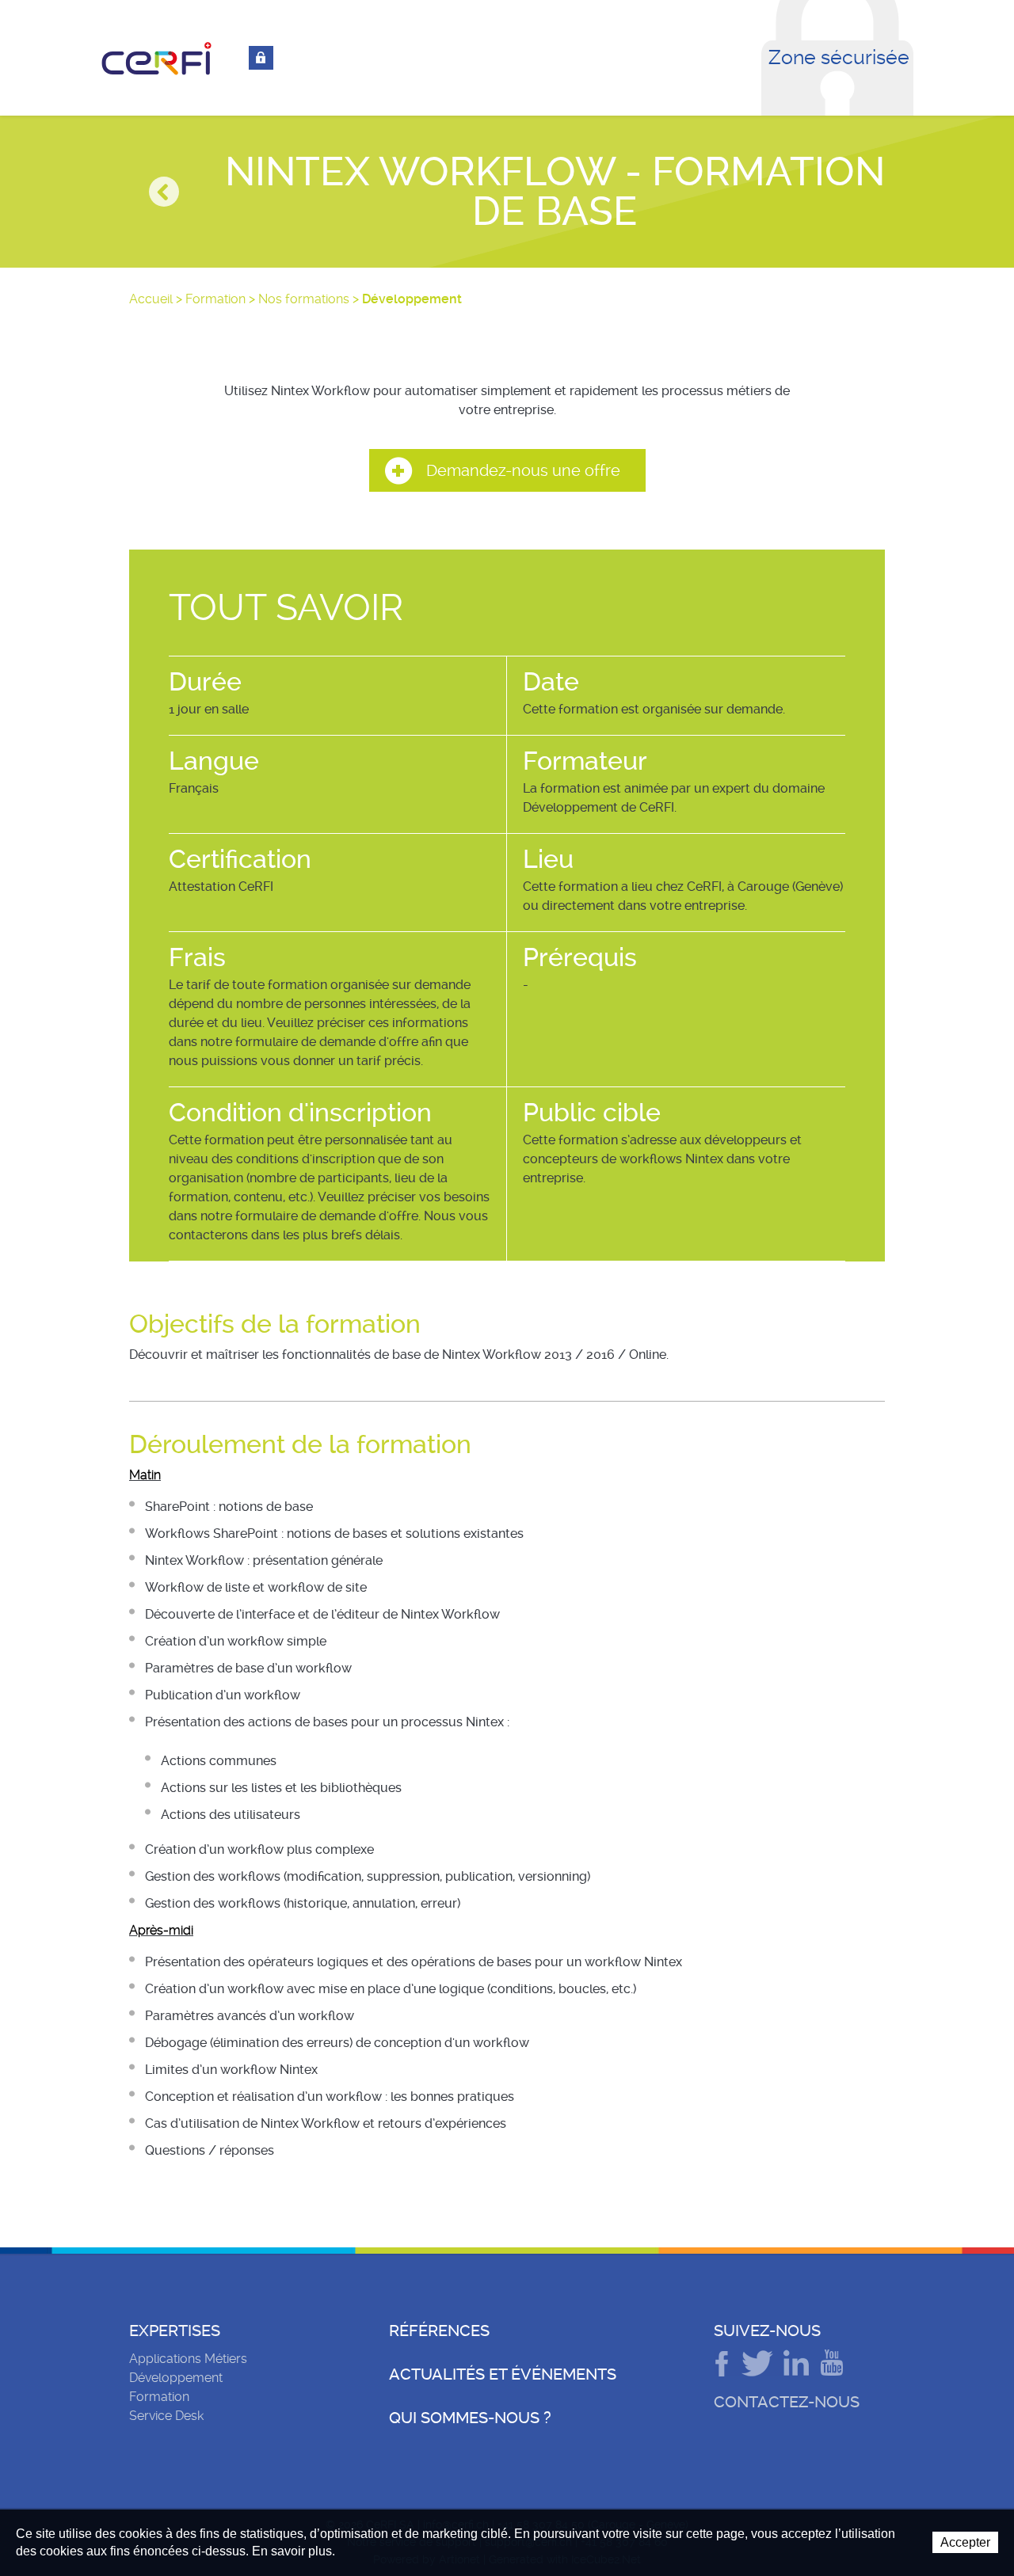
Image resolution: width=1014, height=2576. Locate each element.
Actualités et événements (503, 2374)
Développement (176, 2378)
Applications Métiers (188, 2359)
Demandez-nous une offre (523, 470)
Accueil (151, 299)
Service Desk (166, 2416)
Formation (215, 299)
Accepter (965, 2542)
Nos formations (304, 299)
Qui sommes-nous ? (470, 2418)
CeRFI (157, 59)
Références (439, 2331)
